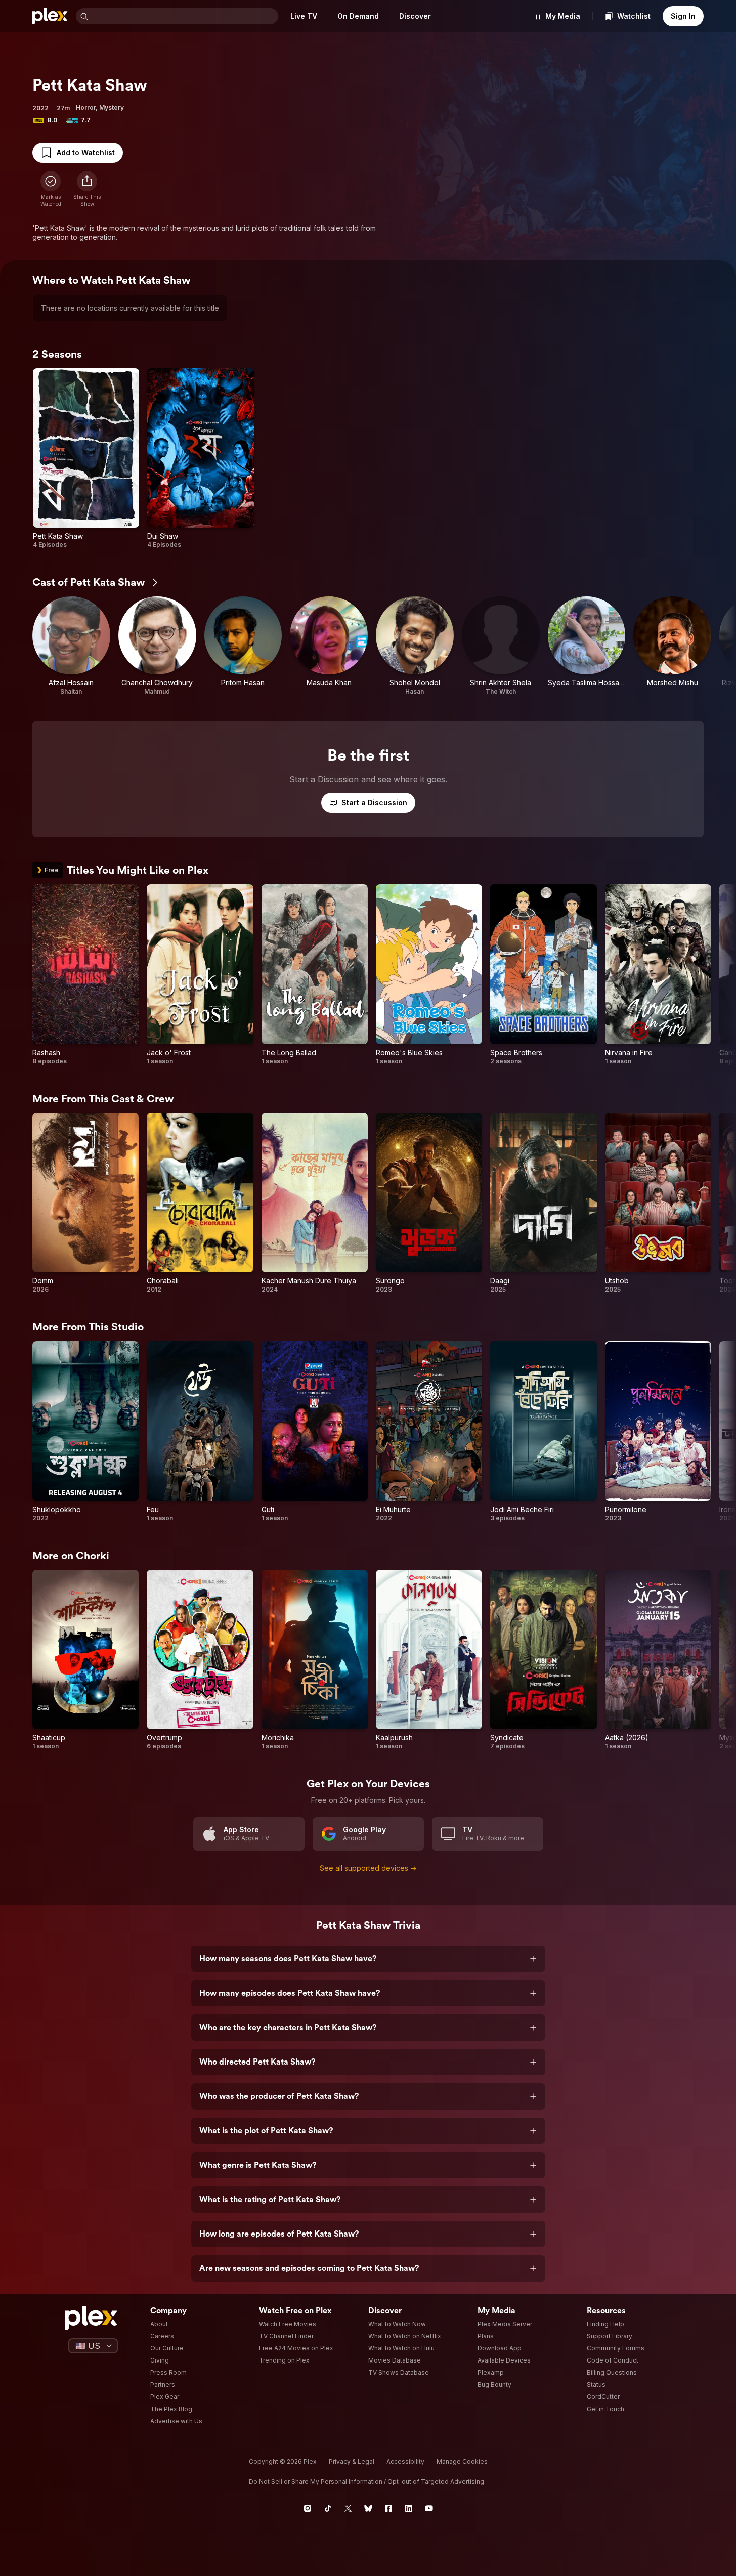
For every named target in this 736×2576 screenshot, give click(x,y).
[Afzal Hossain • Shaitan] (71, 646)
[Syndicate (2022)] (543, 1660)
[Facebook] (388, 2508)
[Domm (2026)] (85, 1203)
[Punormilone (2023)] (658, 1431)
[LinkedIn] (409, 2508)
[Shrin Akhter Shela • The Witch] (501, 646)
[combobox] (184, 16)
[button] (87, 189)
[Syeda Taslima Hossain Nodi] (587, 646)
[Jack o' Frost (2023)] (200, 975)
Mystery (112, 108)
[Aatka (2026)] (658, 1660)
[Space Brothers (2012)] (543, 975)
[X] (348, 2508)
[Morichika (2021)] (315, 1660)
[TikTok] (328, 2508)
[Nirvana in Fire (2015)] (658, 975)
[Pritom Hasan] (243, 646)
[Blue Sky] (368, 2508)
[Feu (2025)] (200, 1431)
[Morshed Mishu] (672, 646)
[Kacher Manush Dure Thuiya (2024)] (315, 1203)
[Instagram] (308, 2508)
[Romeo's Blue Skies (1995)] (429, 975)
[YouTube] (429, 2508)
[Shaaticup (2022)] (85, 1660)
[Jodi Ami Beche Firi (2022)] (543, 1431)
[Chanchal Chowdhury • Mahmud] (157, 646)
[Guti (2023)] (315, 1431)
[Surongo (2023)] (429, 1203)
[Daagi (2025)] (543, 1203)
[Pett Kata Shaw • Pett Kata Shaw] (86, 459)
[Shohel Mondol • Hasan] (415, 646)
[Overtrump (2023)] (200, 1660)
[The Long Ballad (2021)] (315, 975)
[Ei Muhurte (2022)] (429, 1431)
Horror (86, 108)
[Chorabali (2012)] (200, 1203)
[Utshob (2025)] (658, 1203)
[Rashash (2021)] (85, 975)
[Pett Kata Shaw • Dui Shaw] (200, 459)
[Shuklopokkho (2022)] (85, 1431)
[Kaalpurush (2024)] (429, 1660)
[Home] (50, 16)
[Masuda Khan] (329, 646)
